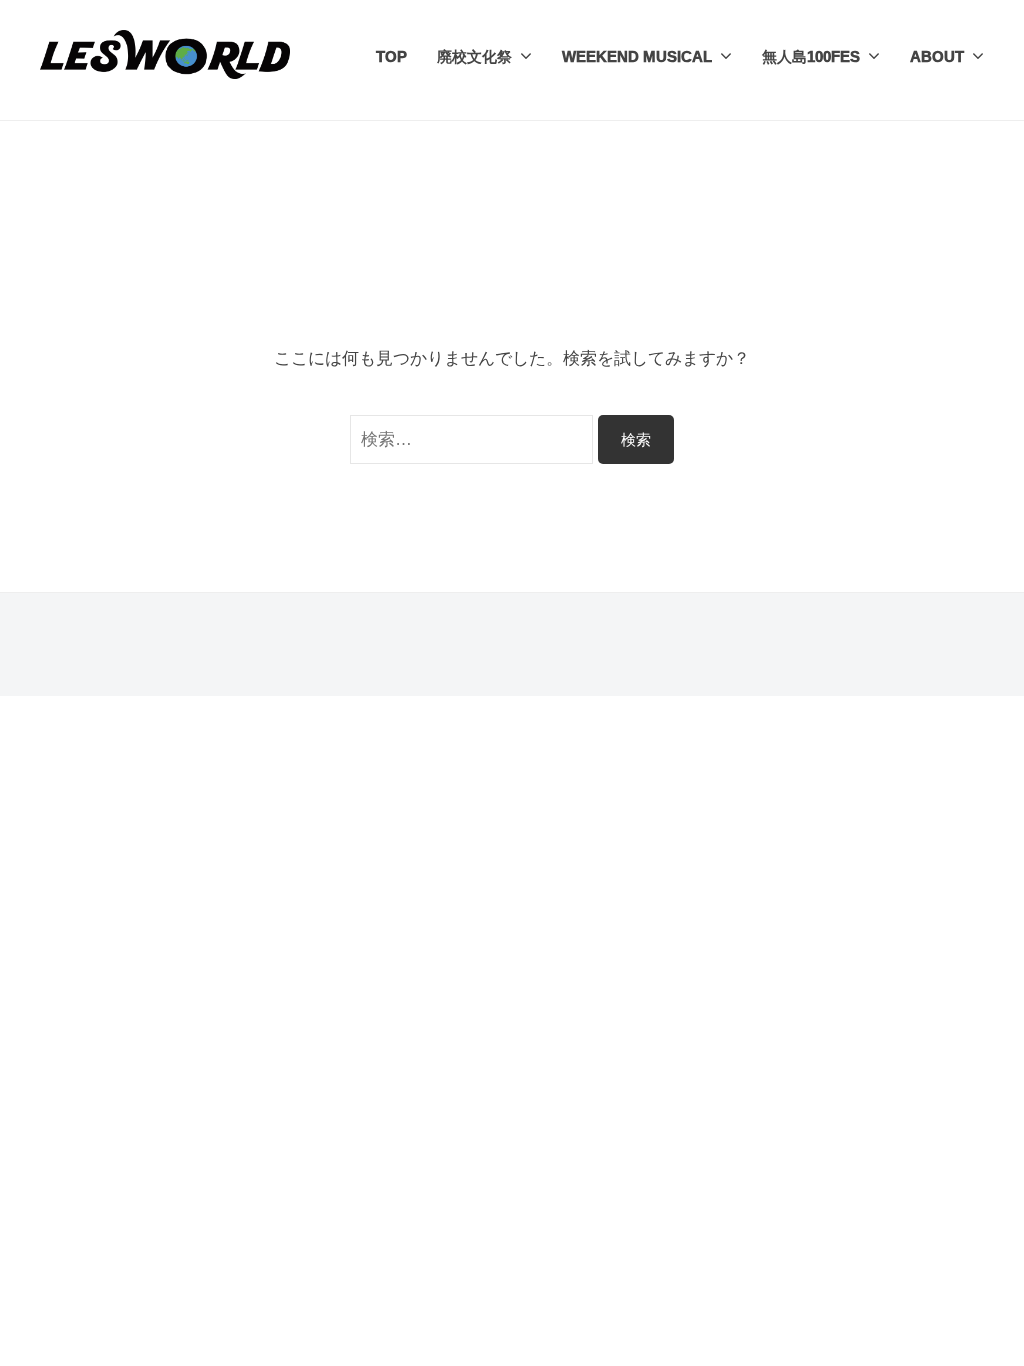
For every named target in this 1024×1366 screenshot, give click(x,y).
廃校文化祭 (474, 56)
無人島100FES (811, 56)
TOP (391, 56)
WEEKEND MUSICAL (637, 56)
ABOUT (937, 56)
